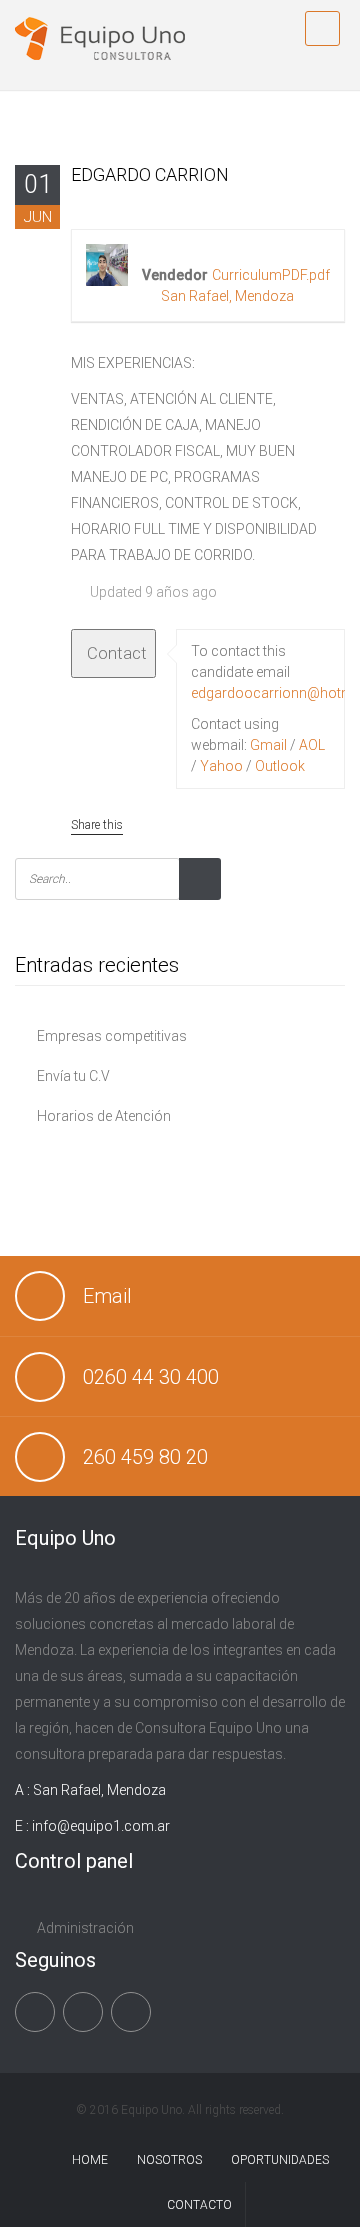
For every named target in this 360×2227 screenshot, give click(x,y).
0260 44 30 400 (151, 1377)
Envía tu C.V (73, 1076)
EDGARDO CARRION (150, 174)
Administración (85, 1928)
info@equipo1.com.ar (101, 1826)
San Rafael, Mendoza (227, 296)
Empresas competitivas (112, 1036)
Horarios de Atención (104, 1116)
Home (90, 2160)
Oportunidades (280, 2160)
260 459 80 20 (145, 1457)
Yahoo (221, 766)
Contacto (199, 2205)
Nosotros (169, 2160)
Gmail (268, 745)
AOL (312, 745)
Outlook (280, 766)
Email (107, 1296)
